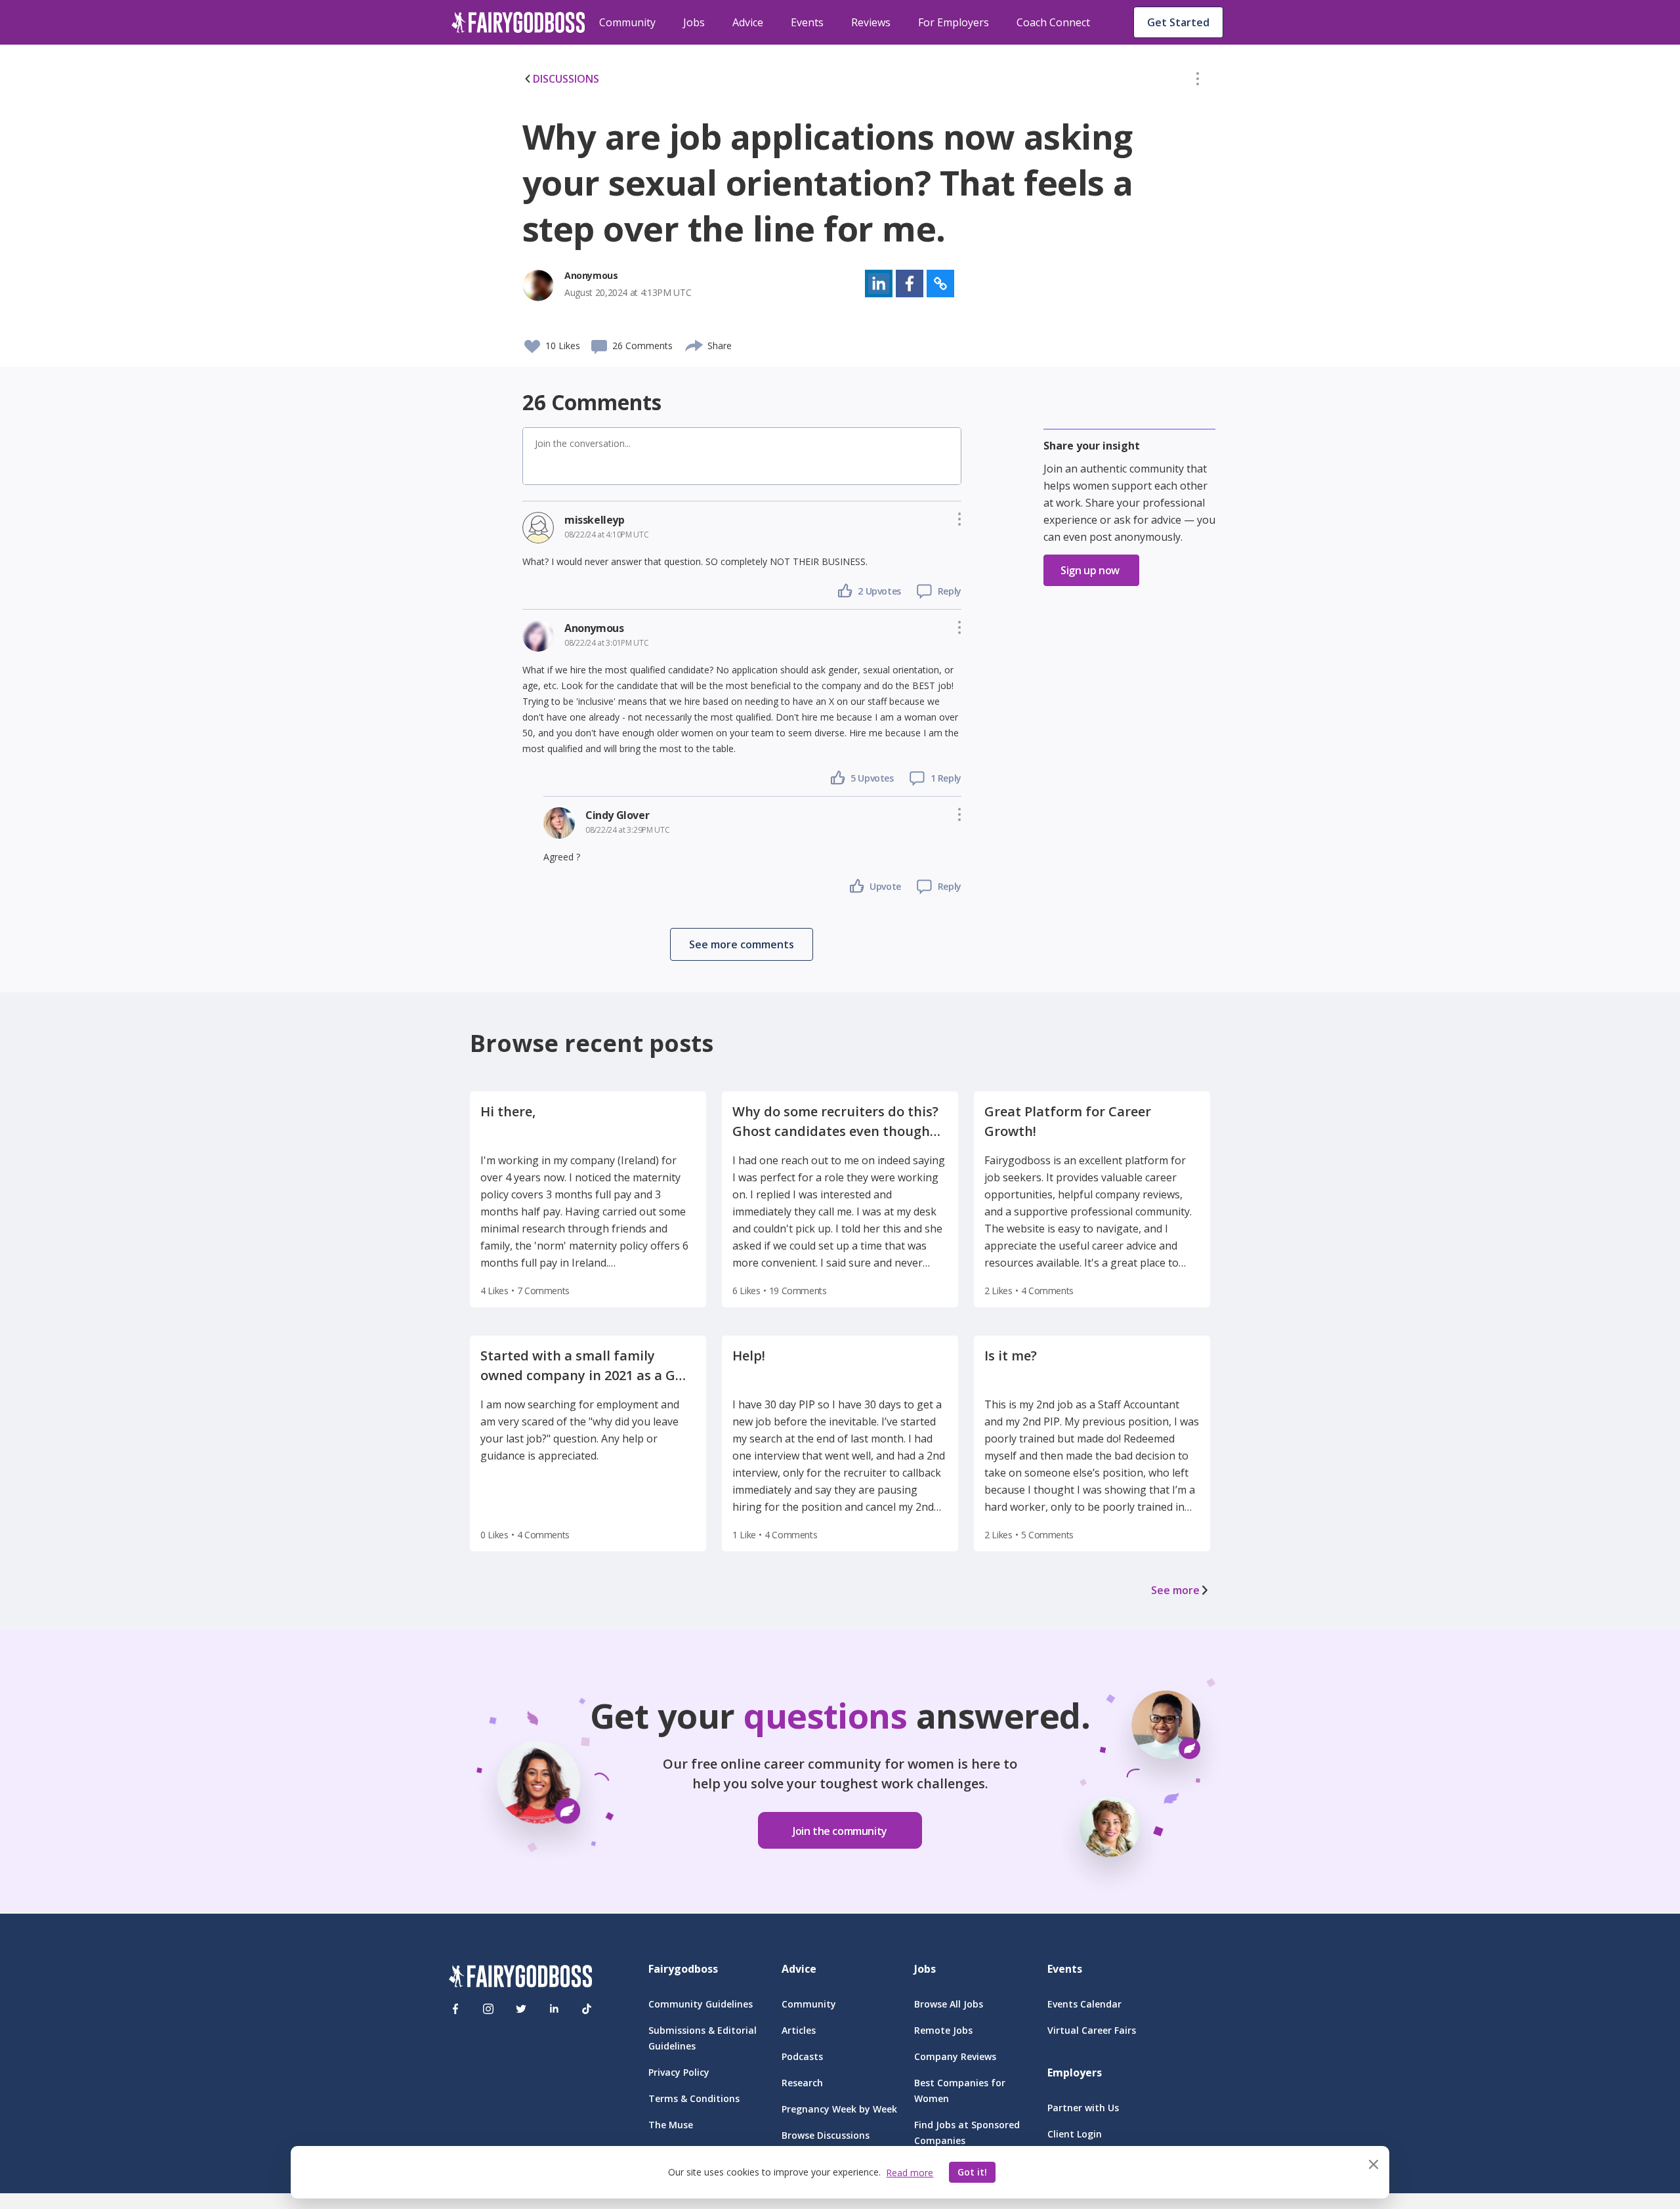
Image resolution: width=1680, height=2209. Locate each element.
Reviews (871, 22)
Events (807, 22)
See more (1175, 1590)
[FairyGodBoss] (520, 1978)
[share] (695, 344)
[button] (1198, 81)
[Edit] (1198, 81)
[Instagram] (488, 2009)
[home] (518, 22)
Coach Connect (1053, 22)
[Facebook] (455, 2009)
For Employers (954, 22)
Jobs (694, 22)
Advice (748, 22)
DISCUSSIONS (566, 79)
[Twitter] (521, 2009)
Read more (910, 2173)
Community (627, 22)
